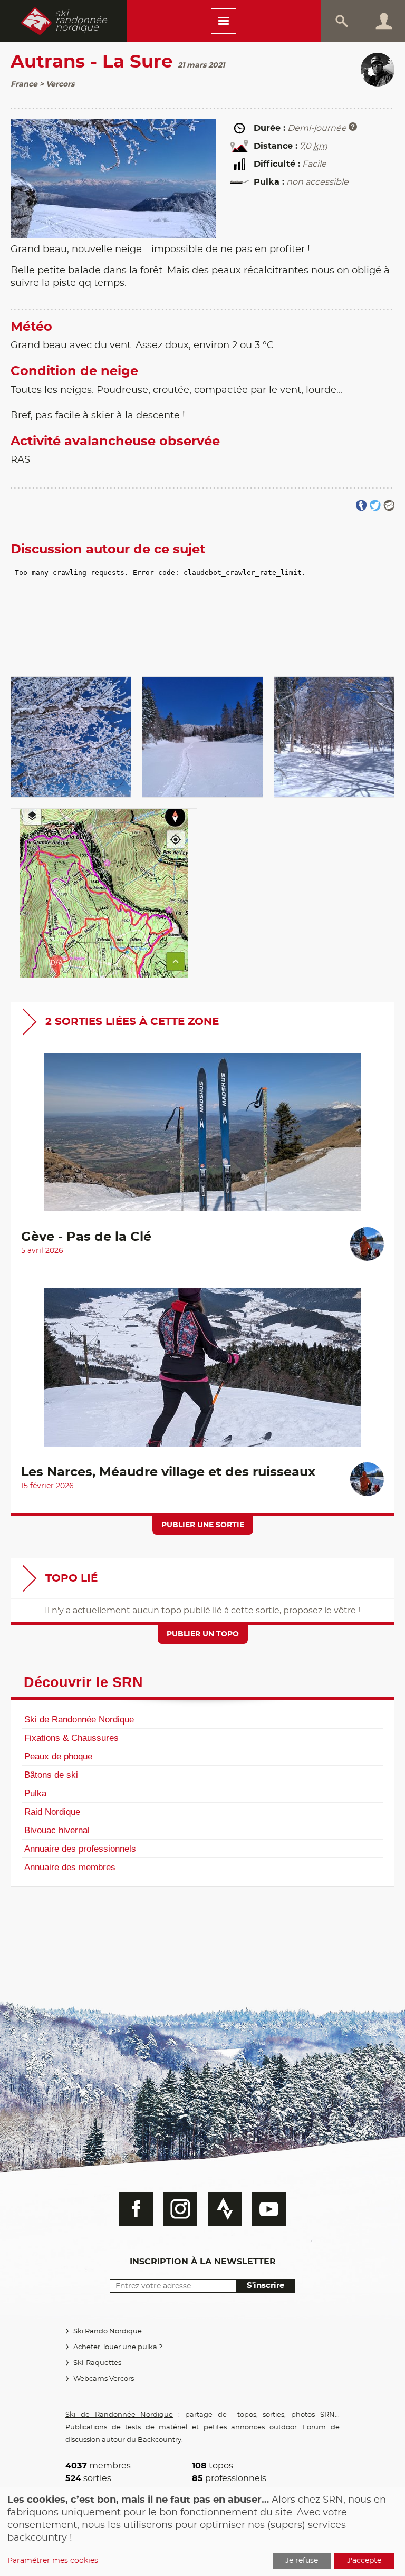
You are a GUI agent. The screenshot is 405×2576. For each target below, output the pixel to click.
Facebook (136, 2209)
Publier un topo (203, 1634)
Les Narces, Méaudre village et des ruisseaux (168, 1472)
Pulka (35, 1793)
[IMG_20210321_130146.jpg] (71, 737)
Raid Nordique (52, 1812)
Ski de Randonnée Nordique (79, 1719)
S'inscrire (266, 2286)
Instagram (180, 2209)
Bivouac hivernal (57, 1830)
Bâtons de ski (51, 1775)
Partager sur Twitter (375, 506)
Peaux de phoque (58, 1756)
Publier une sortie (203, 1525)
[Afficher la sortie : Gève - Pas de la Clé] (202, 1137)
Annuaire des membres (70, 1867)
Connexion (384, 21)
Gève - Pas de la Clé (86, 1237)
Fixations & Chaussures (71, 1738)
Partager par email (389, 506)
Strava (225, 2209)
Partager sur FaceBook (361, 506)
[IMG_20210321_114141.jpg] (334, 737)
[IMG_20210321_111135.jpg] (202, 737)
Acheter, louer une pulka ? (118, 2347)
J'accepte (364, 2561)
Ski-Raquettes (97, 2363)
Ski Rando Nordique (108, 2331)
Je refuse (302, 2561)
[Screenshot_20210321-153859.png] (104, 893)
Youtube (269, 2209)
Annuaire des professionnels (80, 1849)
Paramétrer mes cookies (53, 2561)
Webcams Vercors (104, 2379)
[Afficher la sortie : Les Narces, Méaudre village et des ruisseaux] (202, 1373)
